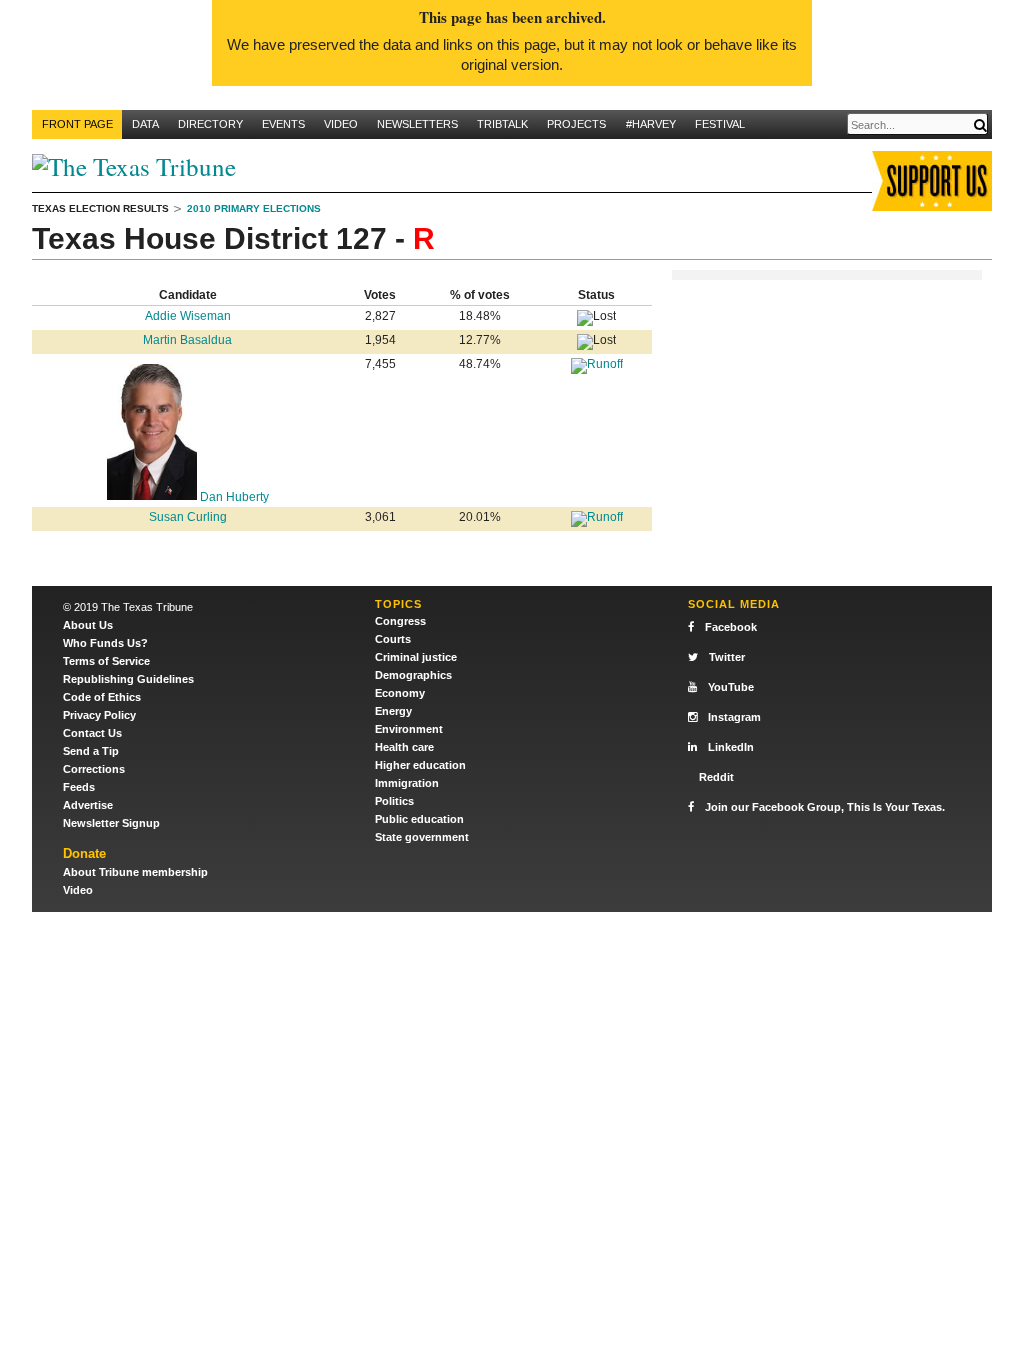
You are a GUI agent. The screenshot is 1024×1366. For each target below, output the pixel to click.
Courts (393, 639)
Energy (393, 711)
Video (341, 124)
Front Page (77, 124)
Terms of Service (106, 661)
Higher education (420, 765)
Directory (210, 124)
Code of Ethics (102, 697)
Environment (409, 729)
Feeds (79, 787)
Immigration (407, 783)
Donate (84, 853)
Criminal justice (416, 657)
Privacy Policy (99, 715)
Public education (419, 819)
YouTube (731, 687)
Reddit (716, 777)
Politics (394, 801)
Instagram (734, 717)
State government (422, 837)
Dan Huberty (233, 497)
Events (283, 124)
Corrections (94, 769)
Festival (720, 124)
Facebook (731, 627)
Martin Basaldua (187, 340)
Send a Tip (91, 751)
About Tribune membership (135, 872)
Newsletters (417, 124)
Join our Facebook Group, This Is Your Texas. (825, 807)
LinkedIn (731, 747)
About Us (88, 625)
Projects (576, 124)
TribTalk (502, 124)
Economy (400, 693)
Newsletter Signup (111, 823)
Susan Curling (188, 517)
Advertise (88, 805)
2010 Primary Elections (254, 208)
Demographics (413, 675)
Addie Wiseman (188, 316)
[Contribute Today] (932, 178)
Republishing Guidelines (128, 679)
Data (145, 124)
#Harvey (651, 124)
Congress (400, 621)
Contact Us (92, 733)
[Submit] (980, 125)
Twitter (727, 657)
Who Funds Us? (105, 643)
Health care (404, 747)
